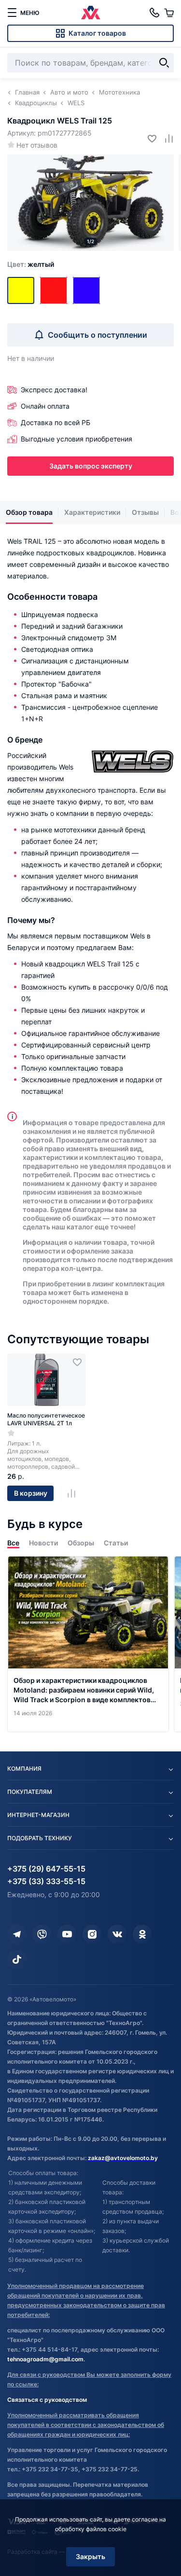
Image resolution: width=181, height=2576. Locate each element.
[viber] (42, 1934)
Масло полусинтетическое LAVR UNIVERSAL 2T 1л (46, 1419)
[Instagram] (92, 1934)
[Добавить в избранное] (148, 138)
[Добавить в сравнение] (165, 138)
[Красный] (54, 290)
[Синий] (86, 290)
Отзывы (145, 512)
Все (13, 1543)
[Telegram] (17, 1934)
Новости (43, 1543)
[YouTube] (67, 1934)
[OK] (142, 1934)
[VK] (117, 1934)
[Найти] (164, 63)
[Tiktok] (17, 1959)
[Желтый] (21, 290)
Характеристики (92, 512)
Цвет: (31, 264)
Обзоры (81, 1543)
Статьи (116, 1543)
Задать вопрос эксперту (91, 466)
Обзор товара (29, 512)
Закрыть (90, 2556)
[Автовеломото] (91, 13)
